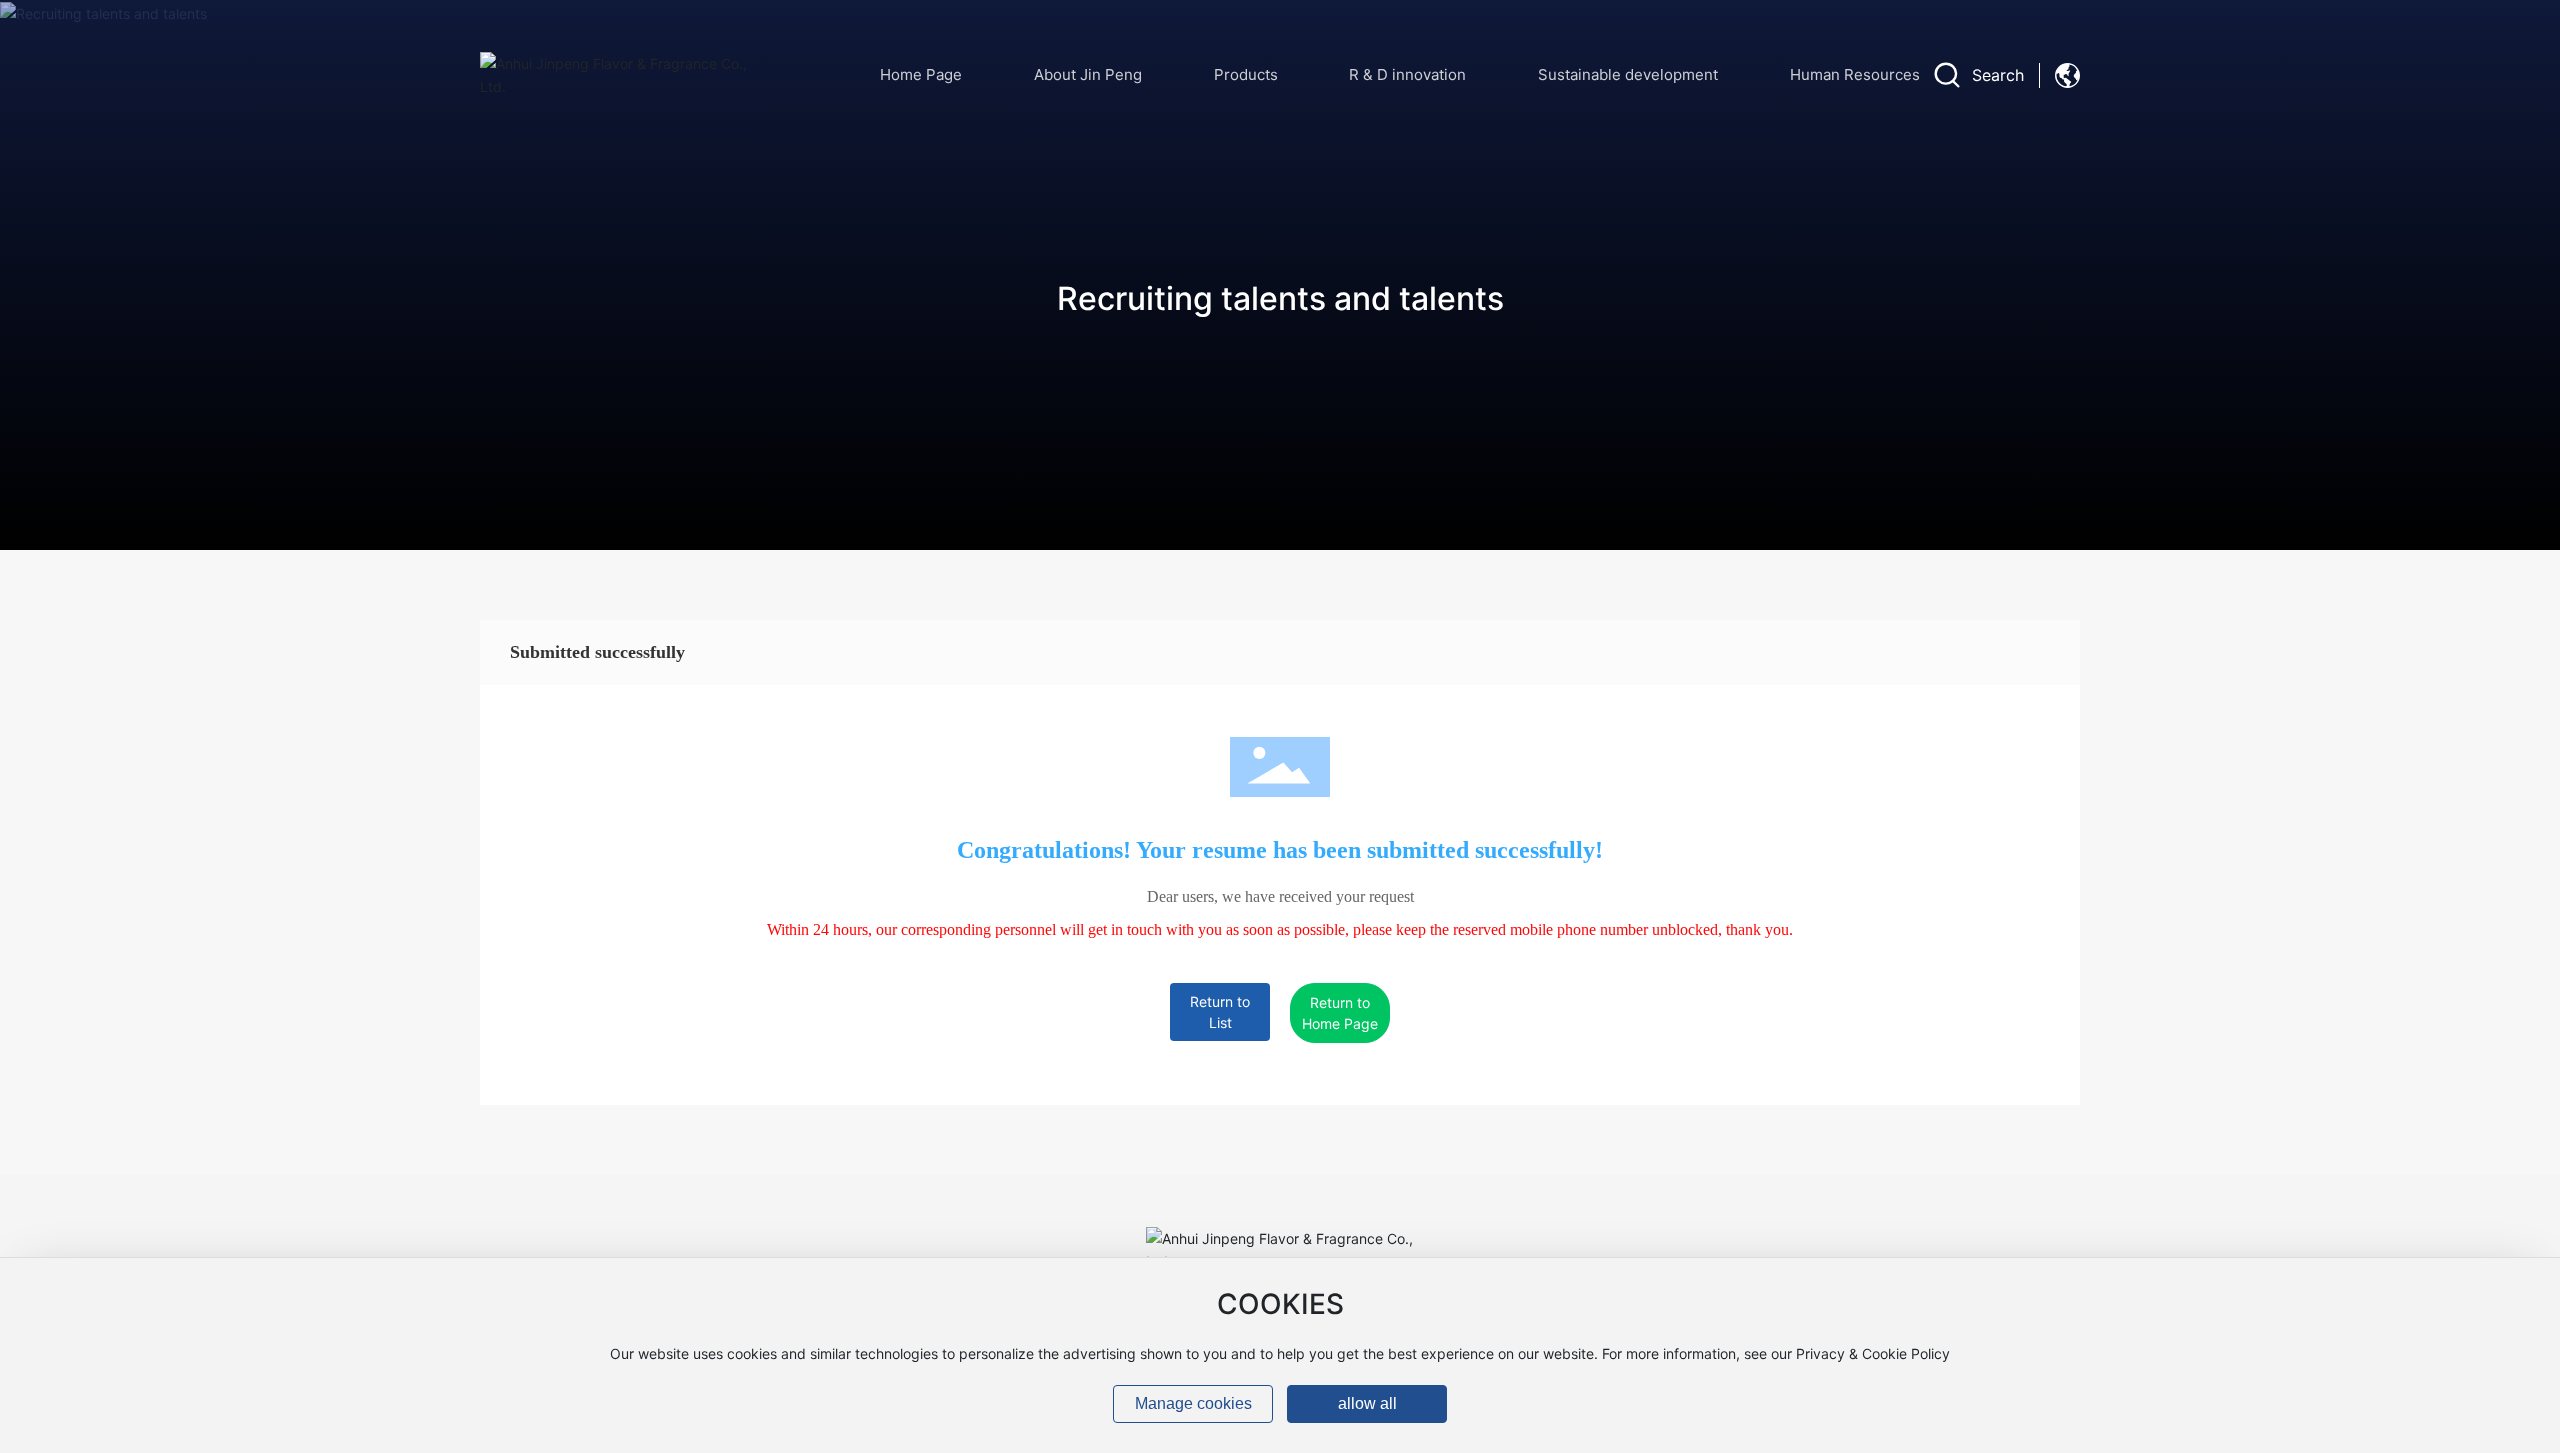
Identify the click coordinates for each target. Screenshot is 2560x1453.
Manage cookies (1193, 1403)
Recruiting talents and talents (1280, 298)
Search (1998, 75)
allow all (1367, 1403)
